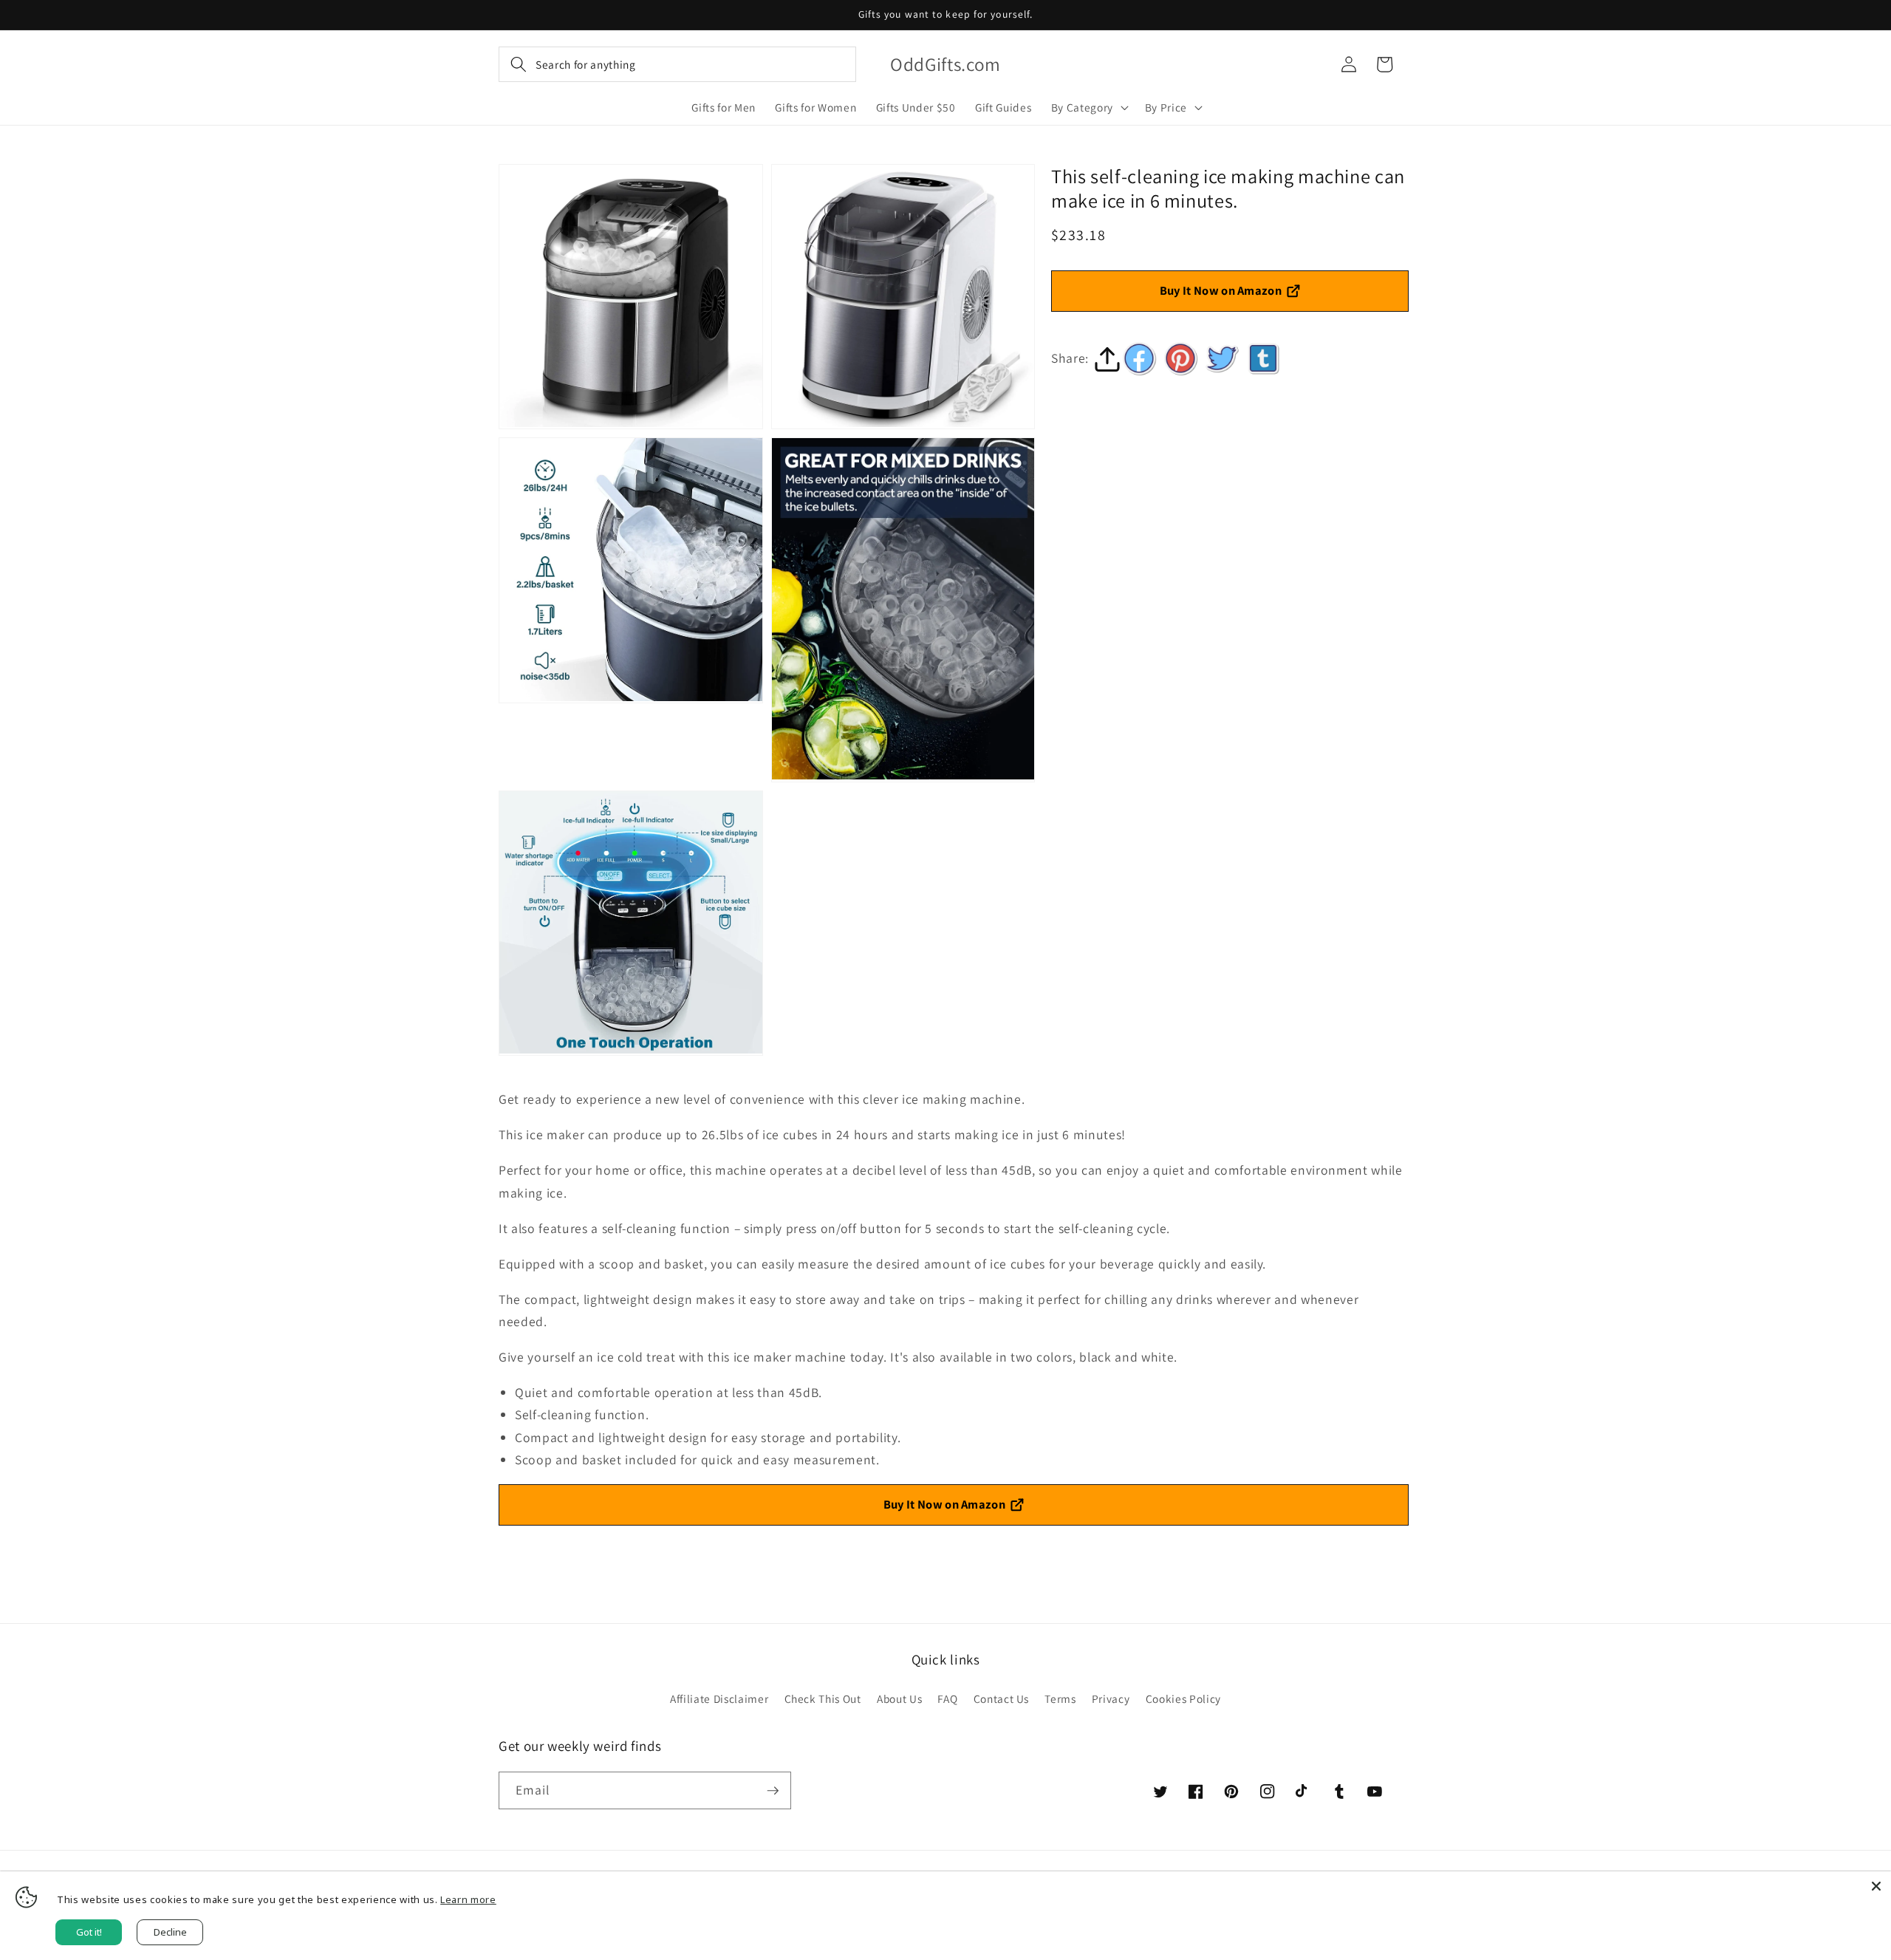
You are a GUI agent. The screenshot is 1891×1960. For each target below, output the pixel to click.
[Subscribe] (773, 1791)
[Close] (1876, 1886)
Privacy (1111, 1698)
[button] (677, 64)
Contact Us (1002, 1698)
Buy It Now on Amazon (1221, 290)
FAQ (947, 1698)
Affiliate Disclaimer (719, 1698)
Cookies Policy (1183, 1698)
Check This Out (823, 1698)
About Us (899, 1698)
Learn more (468, 1899)
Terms (1060, 1698)
